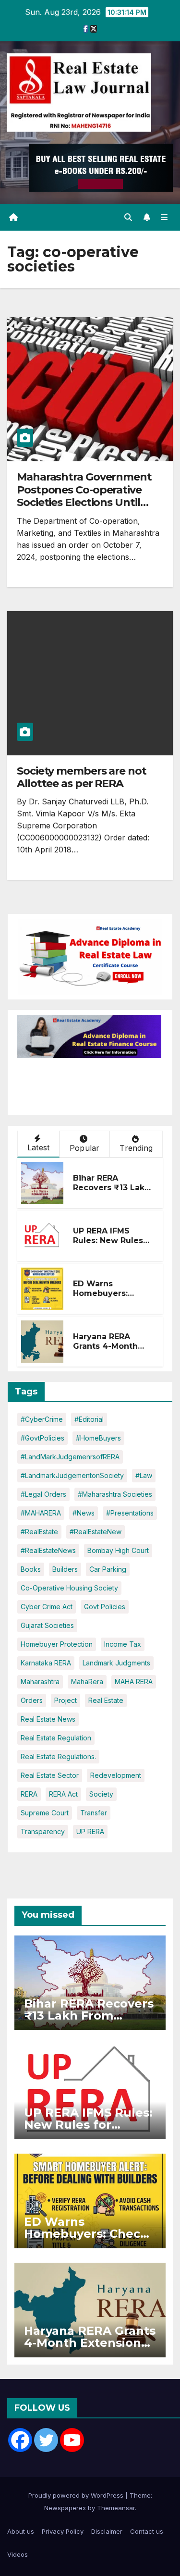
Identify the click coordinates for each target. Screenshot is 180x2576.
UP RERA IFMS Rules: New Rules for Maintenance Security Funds (108, 1246)
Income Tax (123, 1644)
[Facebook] (20, 2440)
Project (66, 1700)
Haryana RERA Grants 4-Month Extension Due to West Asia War (108, 1351)
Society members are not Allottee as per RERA (82, 777)
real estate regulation (56, 1738)
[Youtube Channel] (72, 2440)
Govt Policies (105, 1607)
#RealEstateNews (48, 1550)
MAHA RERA (134, 1682)
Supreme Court (45, 1813)
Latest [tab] (38, 1147)
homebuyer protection (57, 1644)
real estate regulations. (58, 1756)
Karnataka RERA (46, 1663)
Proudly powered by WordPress (77, 2495)
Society (101, 1794)
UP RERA (90, 1831)
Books (31, 1569)
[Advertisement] (94, 1082)
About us (21, 2531)
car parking (108, 1569)
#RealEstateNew (96, 1532)
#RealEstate (39, 1532)
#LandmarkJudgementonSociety (72, 1475)
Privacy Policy (63, 2531)
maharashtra (40, 1682)
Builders (65, 1569)
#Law (144, 1475)
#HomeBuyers (98, 1438)
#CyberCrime (42, 1419)
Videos (18, 2554)
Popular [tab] (84, 1148)
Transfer (94, 1813)
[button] (128, 217)
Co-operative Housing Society (69, 1588)
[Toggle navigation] (164, 217)
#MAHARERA (41, 1513)
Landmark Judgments (116, 1663)
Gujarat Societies (47, 1625)
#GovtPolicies (42, 1438)
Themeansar (116, 2508)
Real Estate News (48, 1719)
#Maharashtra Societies (115, 1494)
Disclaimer (107, 2531)
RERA (29, 1794)
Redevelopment (116, 1775)
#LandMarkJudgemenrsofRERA (70, 1457)
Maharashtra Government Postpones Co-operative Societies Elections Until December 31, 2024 (84, 496)
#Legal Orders (43, 1494)
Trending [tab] (136, 1148)
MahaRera (87, 1682)
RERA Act (63, 1794)
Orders (32, 1700)
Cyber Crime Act (47, 1607)
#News (84, 1513)
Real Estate (106, 1700)
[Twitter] (46, 2440)
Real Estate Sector (50, 1775)
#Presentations (130, 1513)
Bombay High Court (118, 1550)
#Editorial (89, 1419)
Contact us (147, 2531)
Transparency (43, 1831)
